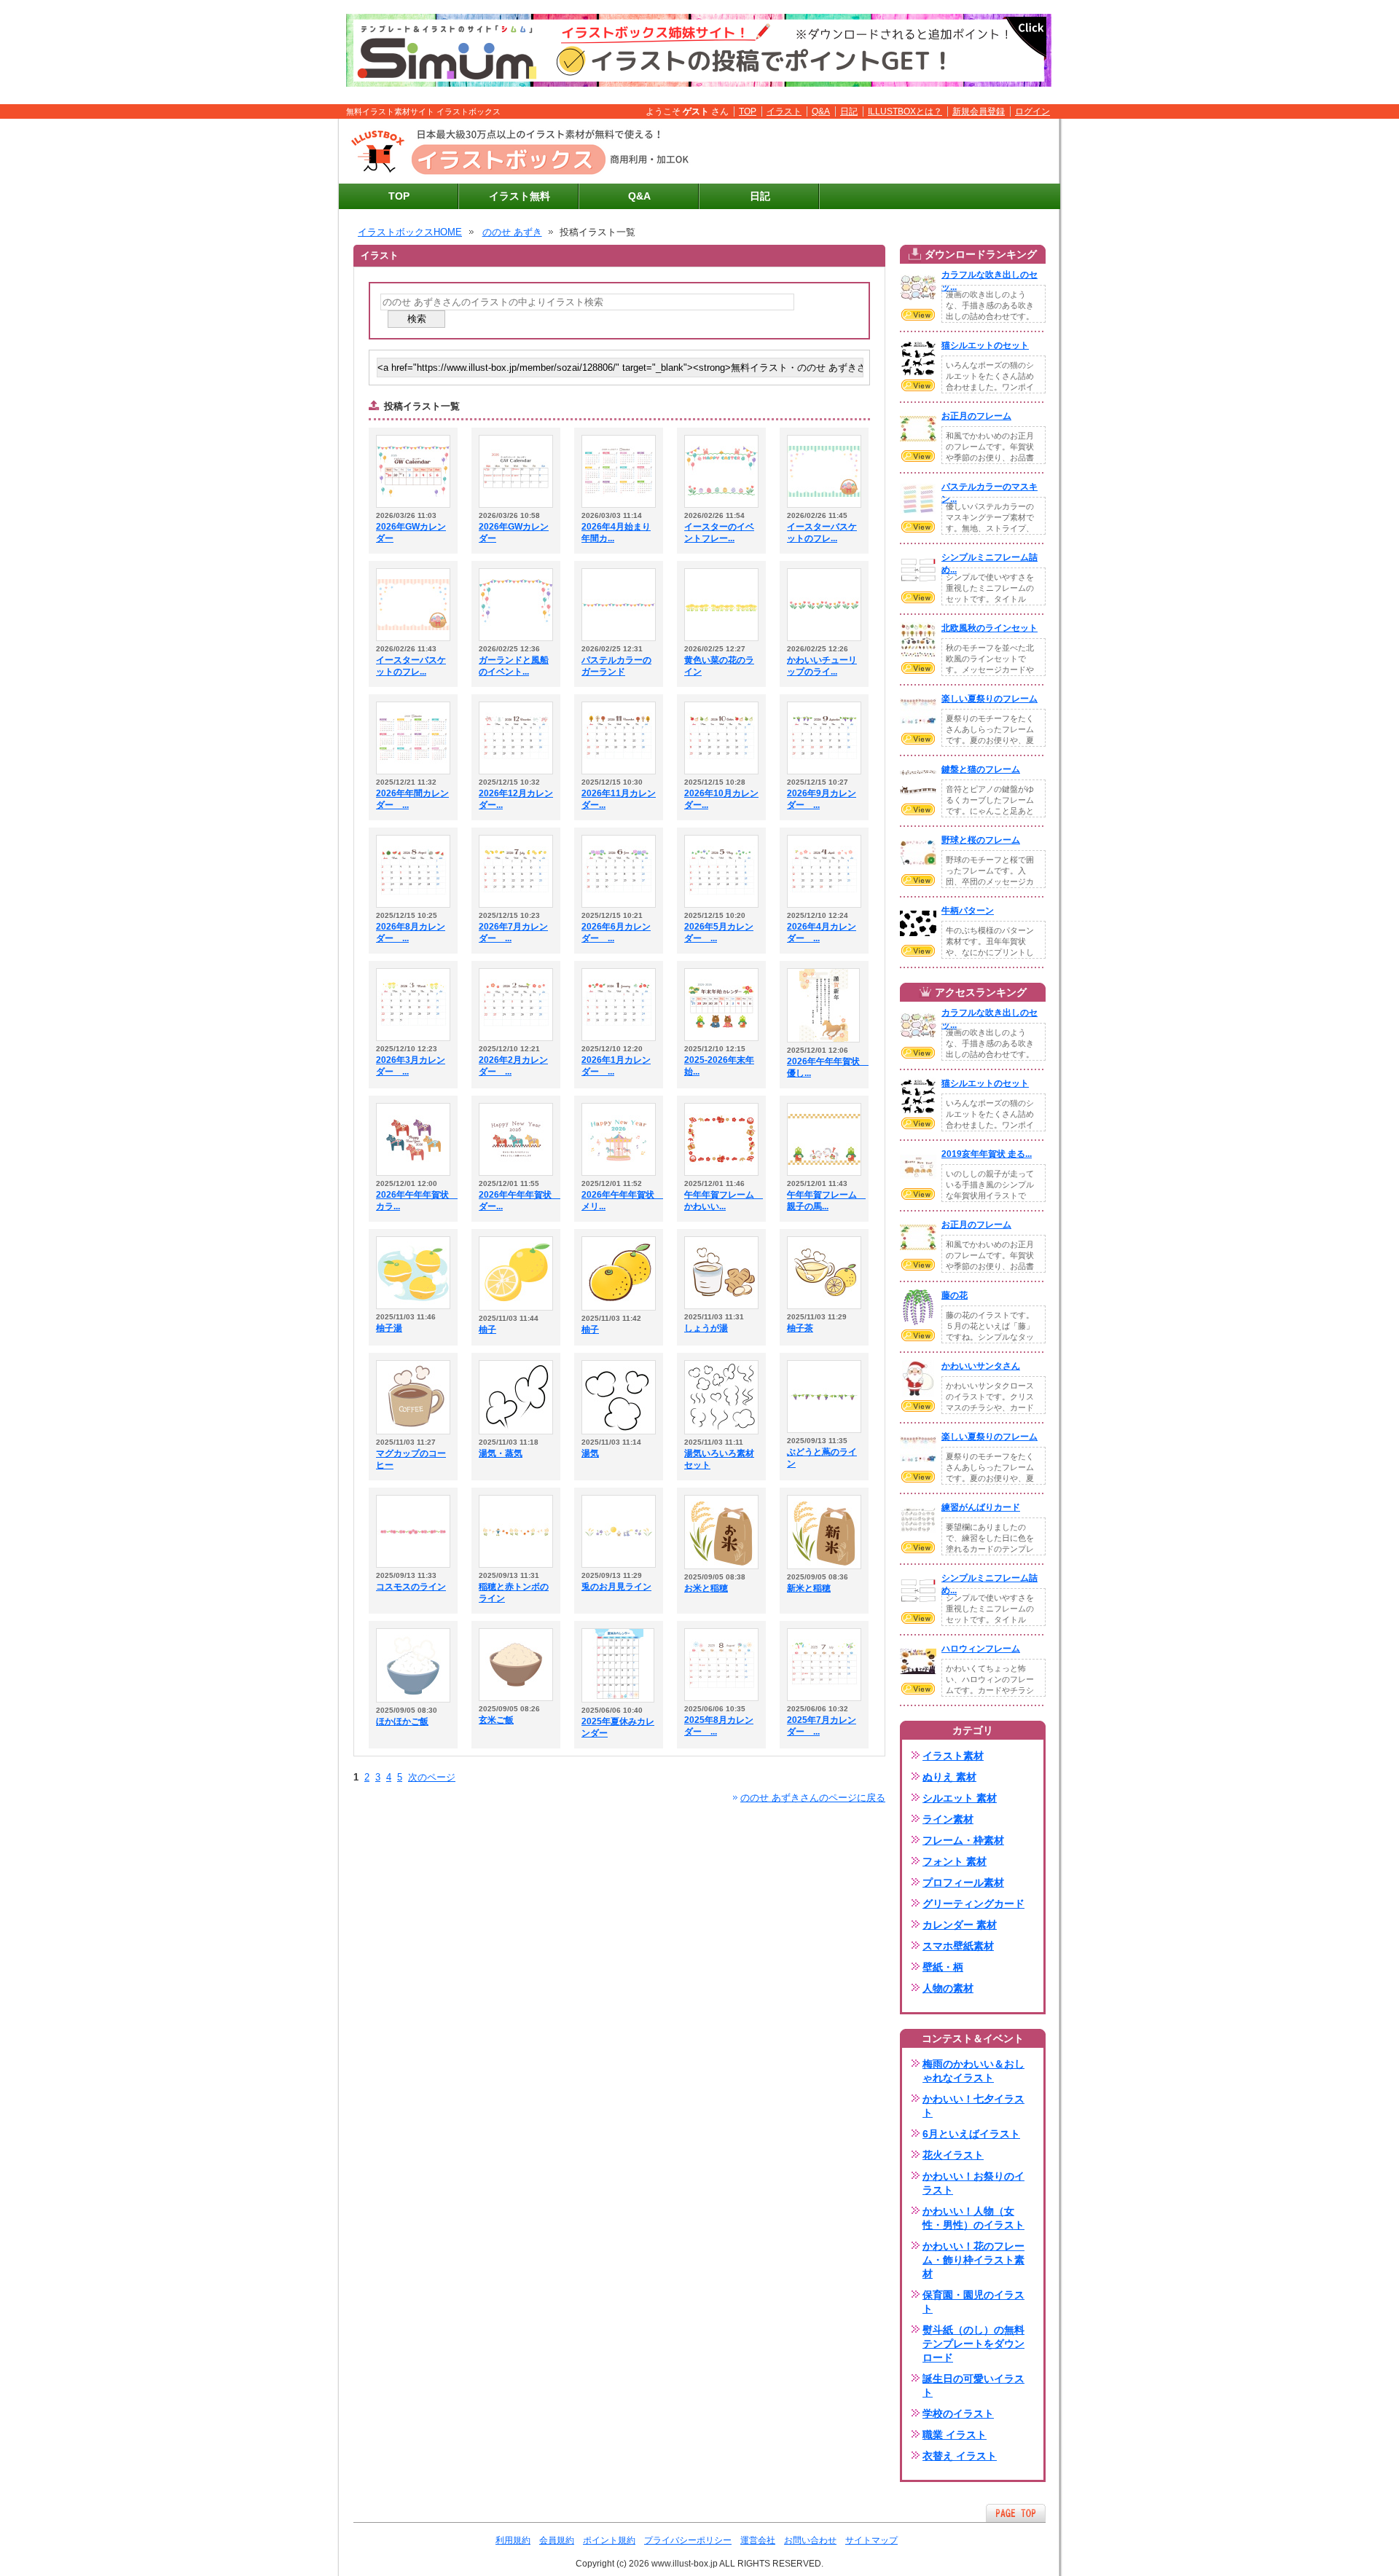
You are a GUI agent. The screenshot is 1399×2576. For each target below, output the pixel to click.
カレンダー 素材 (960, 1925)
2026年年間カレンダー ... (412, 799)
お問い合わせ (810, 2540)
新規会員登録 (979, 111)
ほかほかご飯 (402, 1721)
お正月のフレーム (976, 416)
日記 (849, 111)
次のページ (432, 1777)
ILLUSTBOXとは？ (905, 111)
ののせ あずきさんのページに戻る (813, 1798)
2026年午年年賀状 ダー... (516, 1201)
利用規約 (513, 2540)
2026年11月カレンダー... (619, 799)
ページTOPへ (1016, 2513)
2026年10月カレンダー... (721, 799)
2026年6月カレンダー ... (616, 932)
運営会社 (758, 2540)
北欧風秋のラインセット (990, 628)
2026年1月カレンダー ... (616, 1066)
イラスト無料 (520, 196)
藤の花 (955, 1295)
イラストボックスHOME (410, 232)
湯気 (590, 1453)
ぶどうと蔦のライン (822, 1458)
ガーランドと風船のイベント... (514, 666)
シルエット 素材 (960, 1798)
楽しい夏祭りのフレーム (990, 699)
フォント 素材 (955, 1861)
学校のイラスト (958, 2414)
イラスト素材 (953, 1756)
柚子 (487, 1330)
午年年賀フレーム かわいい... (721, 1201)
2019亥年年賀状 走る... (987, 1154)
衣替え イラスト (960, 2456)
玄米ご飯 (496, 1720)
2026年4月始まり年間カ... (616, 533)
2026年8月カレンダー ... (411, 932)
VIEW (918, 315)
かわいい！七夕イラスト (973, 2106)
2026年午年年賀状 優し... (824, 1067)
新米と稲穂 (809, 1588)
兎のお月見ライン (616, 1587)
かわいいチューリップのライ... (822, 666)
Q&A (821, 111)
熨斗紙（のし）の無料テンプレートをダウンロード (973, 2344)
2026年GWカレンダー (411, 533)
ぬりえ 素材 (949, 1777)
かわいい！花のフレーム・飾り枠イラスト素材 (973, 2260)
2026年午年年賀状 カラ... (413, 1201)
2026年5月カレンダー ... (719, 932)
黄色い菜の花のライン (719, 666)
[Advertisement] (882, 152)
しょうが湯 (706, 1328)
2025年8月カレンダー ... (719, 1726)
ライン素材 (948, 1819)
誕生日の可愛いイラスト (973, 2385)
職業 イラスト (955, 2435)
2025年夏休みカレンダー (618, 1727)
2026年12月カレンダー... (516, 799)
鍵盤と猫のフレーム (981, 769)
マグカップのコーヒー (411, 1459)
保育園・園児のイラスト (973, 2302)
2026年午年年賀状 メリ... (619, 1201)
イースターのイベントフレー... (719, 533)
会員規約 (557, 2540)
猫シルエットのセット (985, 345)
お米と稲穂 (706, 1588)
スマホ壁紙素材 (958, 1946)
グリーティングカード (973, 1904)
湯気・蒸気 (501, 1453)
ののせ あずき (512, 232)
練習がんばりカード (981, 1507)
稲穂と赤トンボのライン (514, 1593)
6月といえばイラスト (971, 2134)
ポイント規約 (609, 2540)
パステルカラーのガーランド (616, 666)
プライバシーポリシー (688, 2540)
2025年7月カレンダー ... (822, 1726)
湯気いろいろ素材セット (719, 1459)
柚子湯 (389, 1328)
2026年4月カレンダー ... (822, 932)
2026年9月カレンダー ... (822, 799)
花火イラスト (953, 2155)
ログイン (1032, 111)
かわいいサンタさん (981, 1366)
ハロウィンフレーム (981, 1649)
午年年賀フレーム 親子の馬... (824, 1201)
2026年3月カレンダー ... (411, 1066)
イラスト (784, 111)
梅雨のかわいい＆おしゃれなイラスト (973, 2071)
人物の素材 (948, 1988)
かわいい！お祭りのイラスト (973, 2183)
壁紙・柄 (943, 1967)
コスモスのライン (411, 1587)
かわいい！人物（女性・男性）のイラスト (973, 2218)
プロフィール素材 (963, 1882)
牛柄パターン (968, 911)
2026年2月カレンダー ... (513, 1066)
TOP (748, 111)
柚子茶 (800, 1328)
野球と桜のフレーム (981, 840)
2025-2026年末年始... (719, 1066)
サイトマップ (871, 2540)
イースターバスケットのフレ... (822, 533)
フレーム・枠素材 (963, 1840)
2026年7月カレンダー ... (513, 932)
